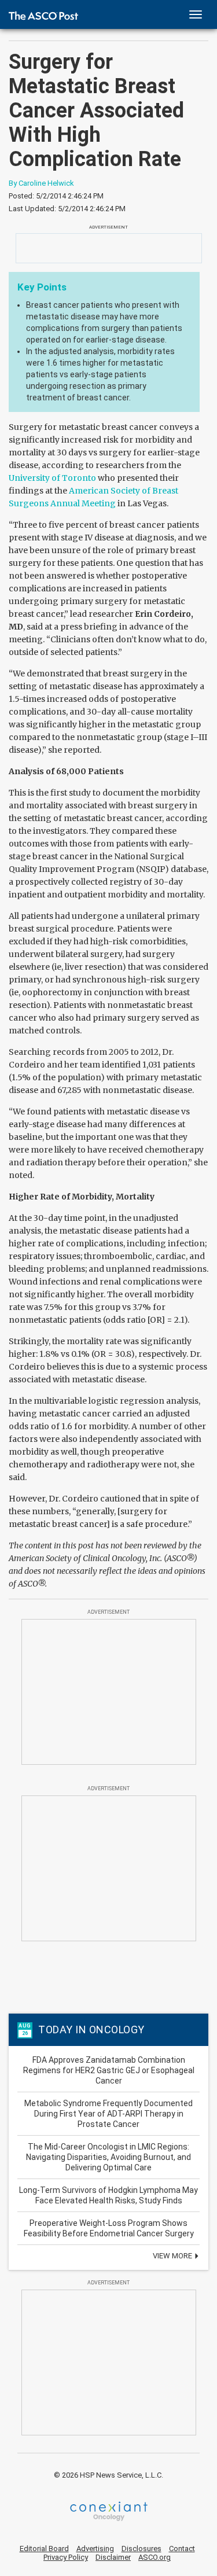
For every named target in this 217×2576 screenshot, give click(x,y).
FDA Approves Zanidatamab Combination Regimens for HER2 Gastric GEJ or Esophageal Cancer (109, 2070)
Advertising (95, 2549)
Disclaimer (113, 2557)
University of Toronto (52, 478)
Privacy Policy (66, 2557)
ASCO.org (155, 2557)
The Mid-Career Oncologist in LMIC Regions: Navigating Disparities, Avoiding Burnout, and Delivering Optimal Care (108, 2157)
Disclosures (141, 2549)
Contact (182, 2549)
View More (173, 2256)
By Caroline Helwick (41, 183)
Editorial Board (44, 2549)
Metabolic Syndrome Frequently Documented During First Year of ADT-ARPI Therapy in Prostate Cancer (108, 2114)
